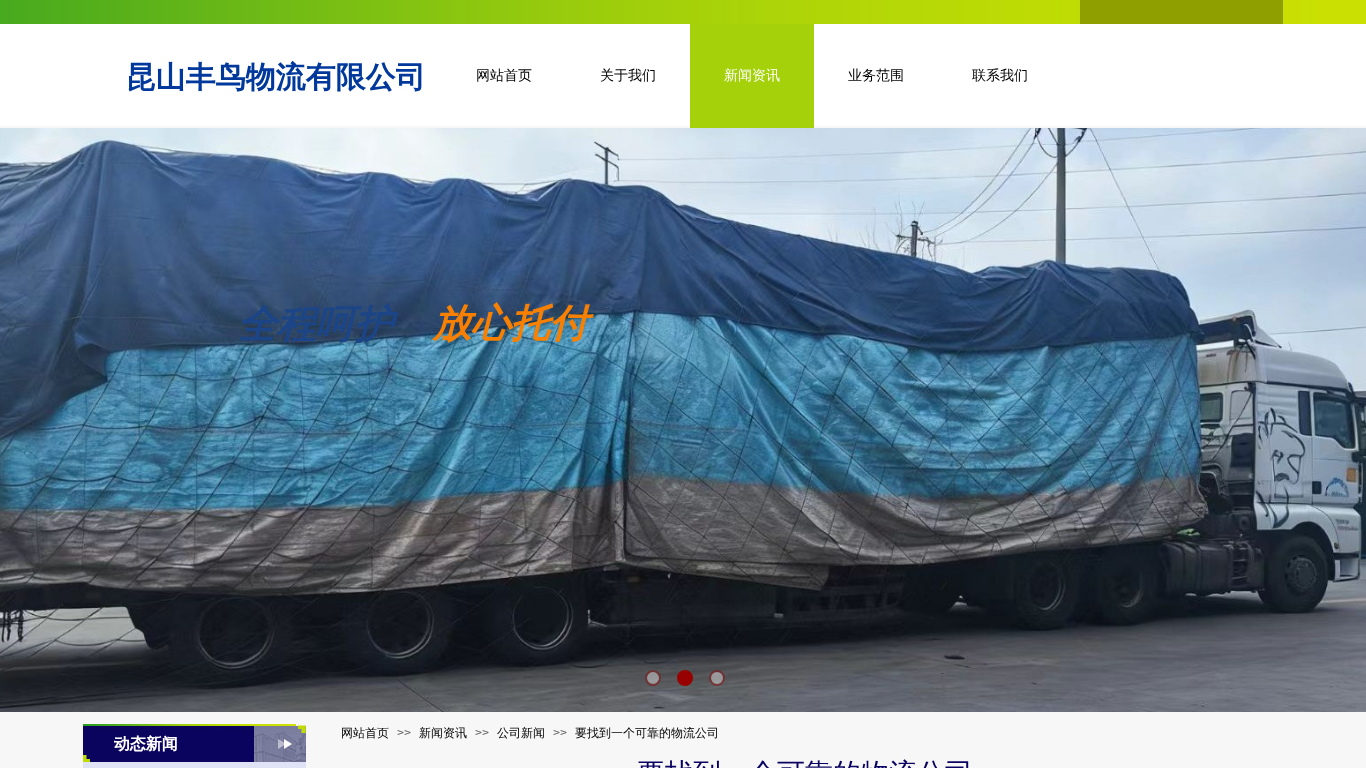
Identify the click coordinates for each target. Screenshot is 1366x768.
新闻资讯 (443, 733)
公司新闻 (521, 733)
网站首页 (365, 733)
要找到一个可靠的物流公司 (647, 733)
